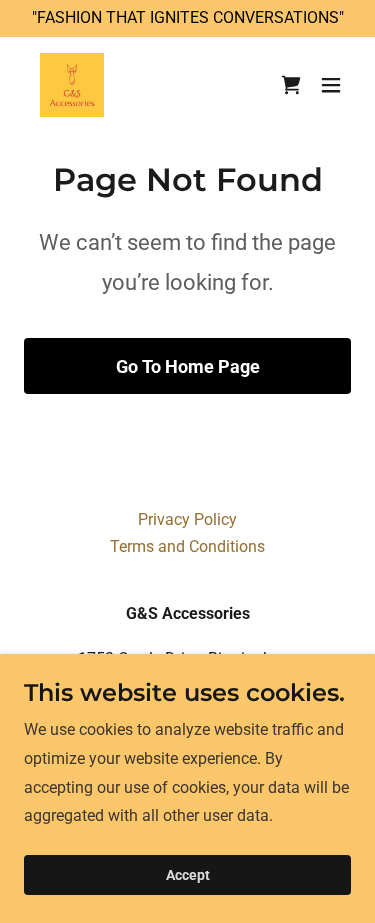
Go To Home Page (188, 366)
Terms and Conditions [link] (187, 546)
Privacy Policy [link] (187, 519)
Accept (188, 875)
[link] (72, 85)
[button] (331, 85)
